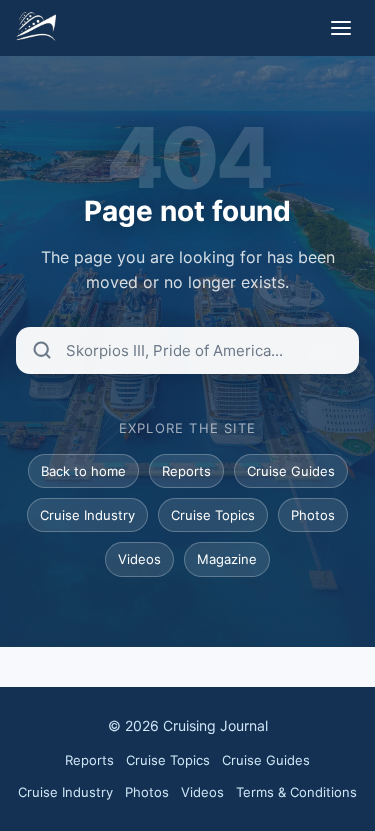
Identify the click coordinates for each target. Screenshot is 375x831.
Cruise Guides (291, 471)
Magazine (227, 559)
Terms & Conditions (296, 792)
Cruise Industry (87, 515)
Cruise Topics (213, 515)
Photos (313, 515)
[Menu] (341, 28)
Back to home (83, 471)
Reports (186, 471)
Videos (139, 559)
